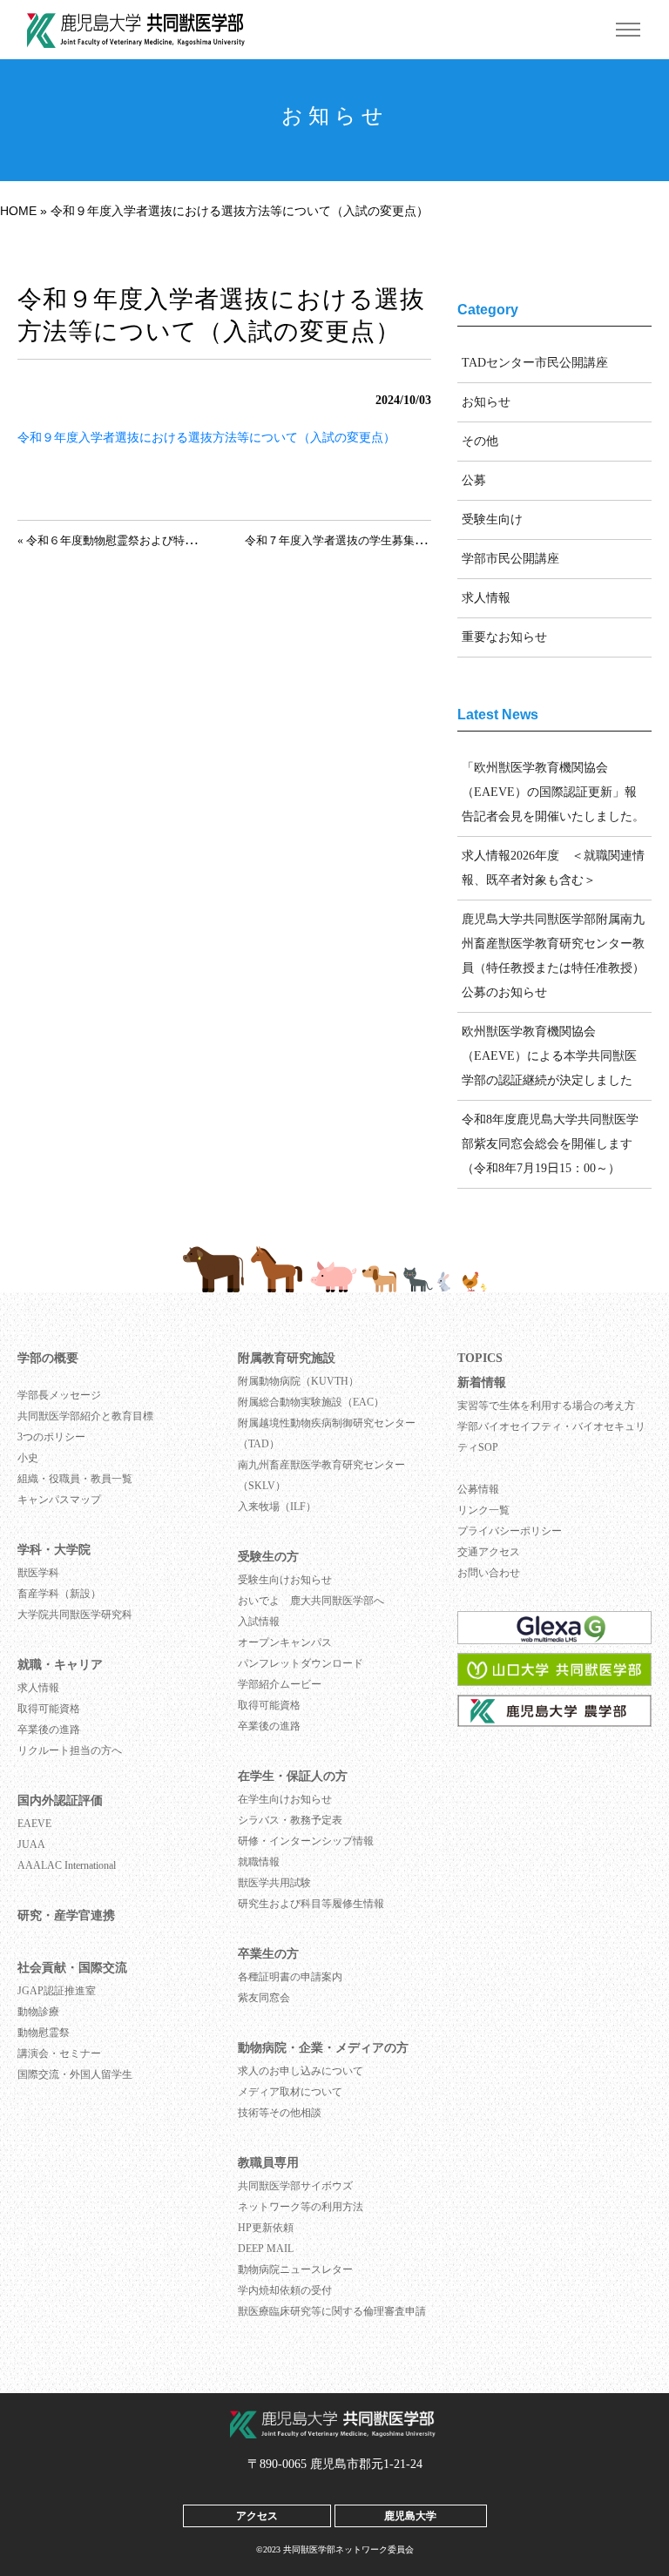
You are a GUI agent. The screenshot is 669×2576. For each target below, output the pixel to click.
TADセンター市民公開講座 (535, 363)
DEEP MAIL (266, 2249)
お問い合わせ (489, 1573)
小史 (28, 1458)
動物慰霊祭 (44, 2033)
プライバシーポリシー (510, 1531)
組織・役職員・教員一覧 (75, 1479)
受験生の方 (268, 1557)
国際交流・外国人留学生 (75, 2074)
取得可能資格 (49, 1709)
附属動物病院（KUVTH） (298, 1381)
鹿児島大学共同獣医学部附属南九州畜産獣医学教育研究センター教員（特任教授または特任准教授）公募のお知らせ (553, 956)
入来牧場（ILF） (277, 1507)
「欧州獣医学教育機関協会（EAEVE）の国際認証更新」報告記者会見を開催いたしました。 (553, 792)
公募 (474, 480)
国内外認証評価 (60, 1801)
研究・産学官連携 (66, 1915)
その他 (480, 441)
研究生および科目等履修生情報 (311, 1904)
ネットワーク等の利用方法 (301, 2207)
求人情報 (486, 598)
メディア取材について (290, 2092)
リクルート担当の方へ (70, 1750)
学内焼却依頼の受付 (285, 2290)
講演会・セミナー (59, 2053)
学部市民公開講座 (510, 559)
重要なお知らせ (504, 637)
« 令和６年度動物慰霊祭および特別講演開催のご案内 (152, 541)
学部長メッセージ (59, 1395)
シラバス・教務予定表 (290, 1820)
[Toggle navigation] (628, 30)
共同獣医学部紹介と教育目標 (85, 1416)
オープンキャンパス (285, 1642)
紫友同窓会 (264, 1998)
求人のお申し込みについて (301, 2071)
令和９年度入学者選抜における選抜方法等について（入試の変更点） (206, 438)
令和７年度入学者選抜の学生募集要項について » (368, 541)
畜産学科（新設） (59, 1594)
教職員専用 (268, 2163)
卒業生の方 (268, 1954)
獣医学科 (38, 1573)
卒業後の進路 (49, 1730)
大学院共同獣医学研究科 (75, 1615)
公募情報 (478, 1489)
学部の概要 (48, 1358)
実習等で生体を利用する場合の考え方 (546, 1406)
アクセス (257, 2515)
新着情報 (482, 1382)
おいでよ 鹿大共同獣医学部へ (311, 1601)
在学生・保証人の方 (293, 1776)
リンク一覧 (483, 1510)
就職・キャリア (60, 1665)
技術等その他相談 (280, 2113)
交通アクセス (489, 1552)
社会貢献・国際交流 (72, 1968)
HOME (18, 211)
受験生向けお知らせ (285, 1580)
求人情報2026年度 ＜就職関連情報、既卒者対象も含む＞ (553, 868)
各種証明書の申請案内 (290, 1977)
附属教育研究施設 (287, 1358)
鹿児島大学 (410, 2515)
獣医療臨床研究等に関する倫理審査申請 (332, 2311)
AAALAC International (67, 1865)
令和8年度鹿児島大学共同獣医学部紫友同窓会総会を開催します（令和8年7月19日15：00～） (550, 1144)
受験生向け (492, 519)
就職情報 (259, 1862)
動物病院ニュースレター (295, 2269)
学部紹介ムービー (280, 1684)
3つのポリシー (51, 1437)
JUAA (31, 1844)
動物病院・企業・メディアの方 (323, 2048)
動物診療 (38, 2012)
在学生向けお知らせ (285, 1799)
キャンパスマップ (59, 1500)
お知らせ (486, 402)
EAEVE (34, 1824)
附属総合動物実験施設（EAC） (311, 1402)
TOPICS (480, 1358)
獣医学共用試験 (274, 1883)
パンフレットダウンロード (301, 1663)
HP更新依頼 (266, 2228)
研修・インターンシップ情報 (306, 1841)
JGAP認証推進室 (57, 1991)
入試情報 (259, 1622)
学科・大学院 (54, 1550)
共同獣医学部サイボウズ (295, 2186)
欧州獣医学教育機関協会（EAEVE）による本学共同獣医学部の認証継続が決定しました (549, 1056)
